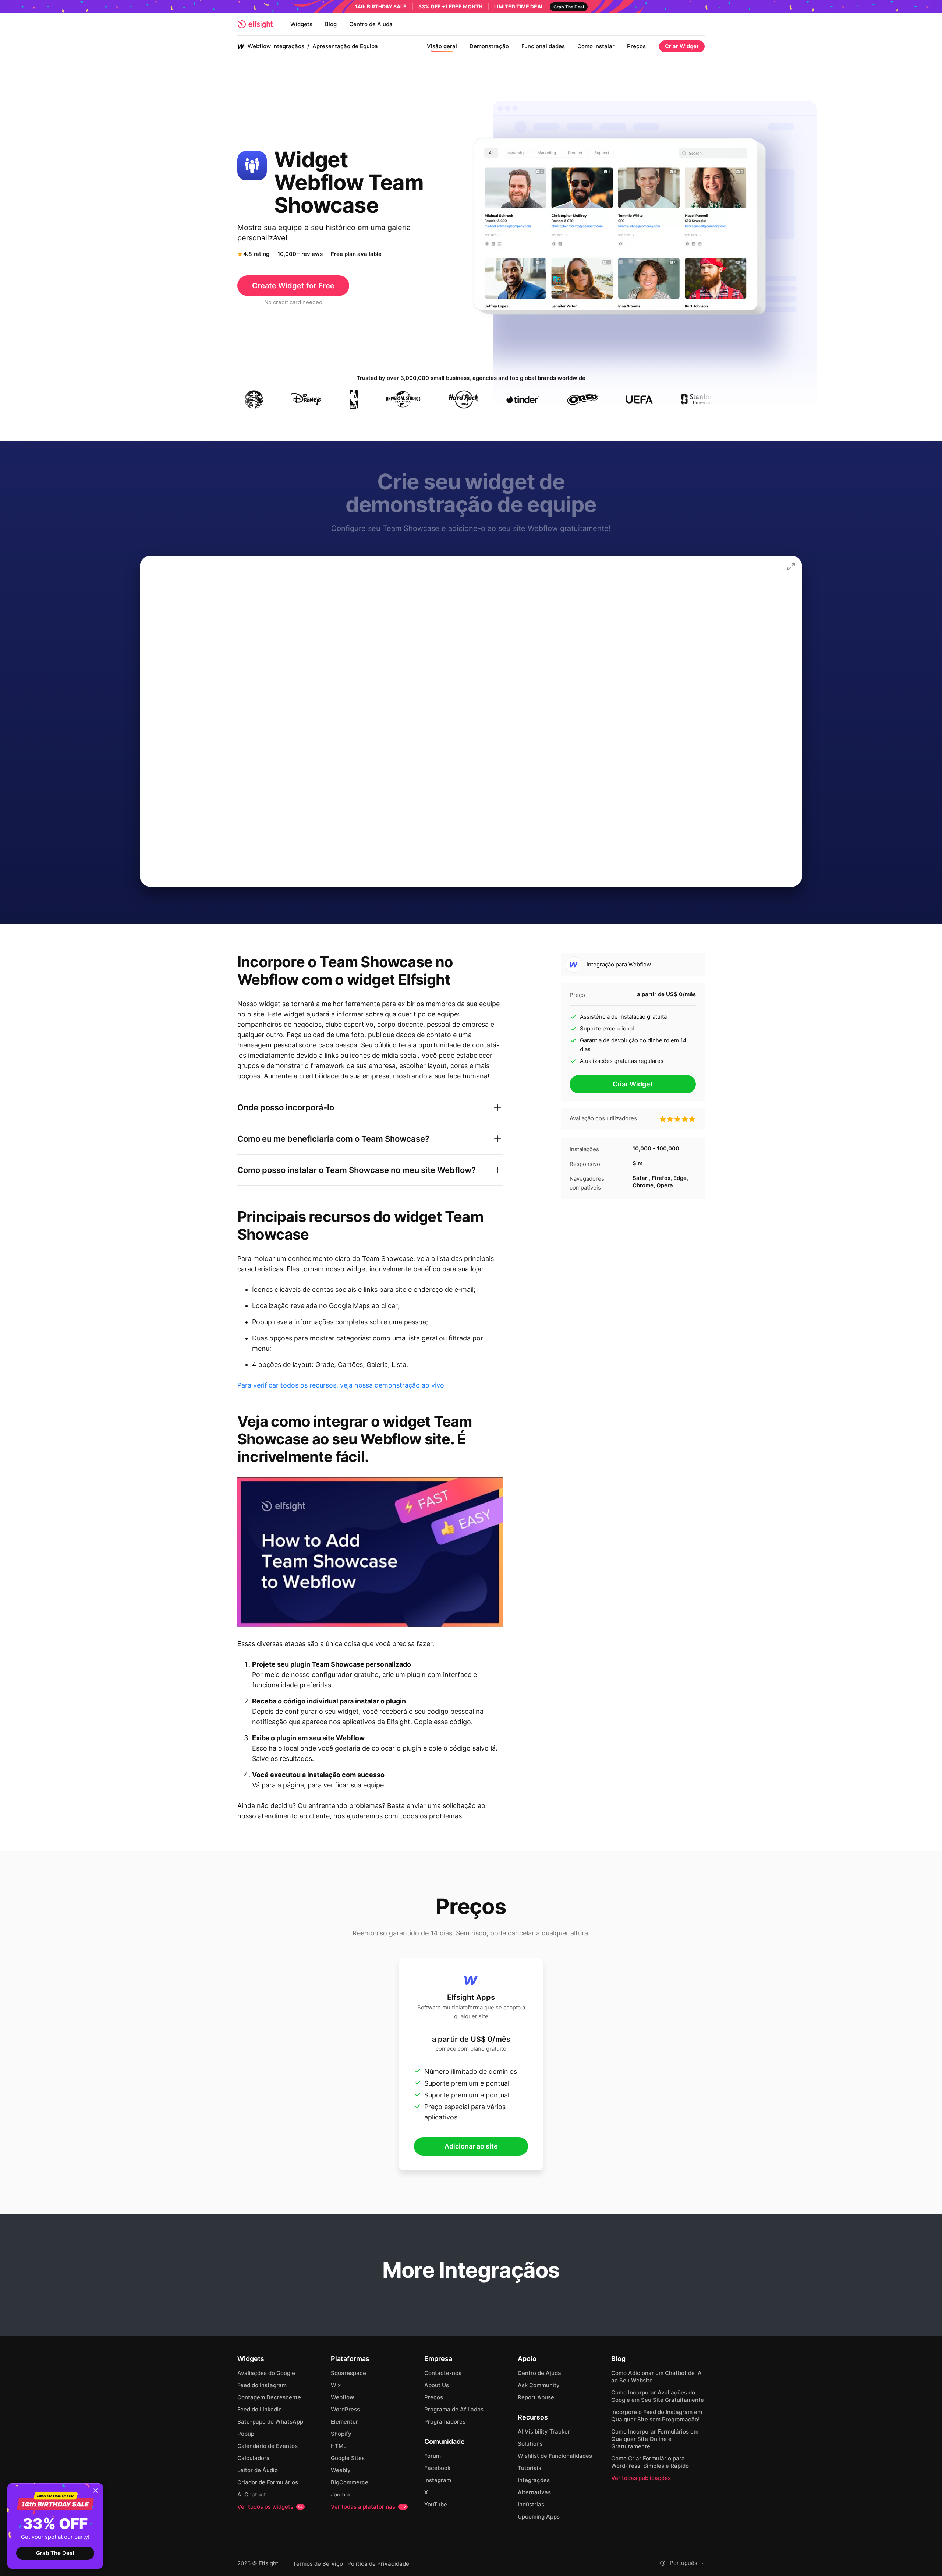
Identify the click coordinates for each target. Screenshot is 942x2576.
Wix (336, 2385)
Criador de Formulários (268, 2482)
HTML (339, 2446)
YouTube (436, 2504)
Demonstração (489, 46)
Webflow (342, 2397)
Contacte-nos (443, 2373)
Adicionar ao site (471, 2146)
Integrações (534, 2480)
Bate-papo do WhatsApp (270, 2422)
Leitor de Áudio (258, 2470)
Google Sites (348, 2458)
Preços (636, 46)
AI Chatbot (252, 2494)
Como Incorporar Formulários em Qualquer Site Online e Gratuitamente (655, 2439)
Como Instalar (596, 46)
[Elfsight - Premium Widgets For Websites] (255, 24)
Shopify (341, 2434)
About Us (437, 2385)
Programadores (445, 2422)
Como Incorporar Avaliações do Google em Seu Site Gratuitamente (658, 2396)
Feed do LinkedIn (260, 2409)
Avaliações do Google (266, 2373)
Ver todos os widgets (270, 2507)
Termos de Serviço (318, 2564)
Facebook (437, 2468)
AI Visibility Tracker (544, 2431)
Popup (246, 2434)
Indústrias (531, 2504)
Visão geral (442, 46)
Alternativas (534, 2492)
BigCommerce (350, 2482)
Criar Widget (682, 46)
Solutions (530, 2444)
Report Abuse (536, 2397)
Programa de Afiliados (454, 2409)
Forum (433, 2456)
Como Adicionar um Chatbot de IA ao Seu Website (656, 2377)
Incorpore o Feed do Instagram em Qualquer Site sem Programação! (657, 2416)
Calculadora (254, 2458)
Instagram (438, 2480)
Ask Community (539, 2385)
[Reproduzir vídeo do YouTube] (370, 1552)
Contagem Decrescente (269, 2397)
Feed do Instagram (262, 2385)
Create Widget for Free (293, 286)
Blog (331, 24)
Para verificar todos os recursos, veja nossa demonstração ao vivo (341, 1385)
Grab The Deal (55, 2553)
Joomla (340, 2494)
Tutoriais (530, 2468)
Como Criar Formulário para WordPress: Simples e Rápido (650, 2462)
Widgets (301, 24)
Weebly (341, 2470)
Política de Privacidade (378, 2564)
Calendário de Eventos (268, 2446)
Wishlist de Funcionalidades (555, 2456)
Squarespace (348, 2373)
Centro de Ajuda (371, 24)
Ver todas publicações (641, 2478)
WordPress (345, 2409)
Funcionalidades (543, 46)
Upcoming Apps (539, 2517)
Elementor (344, 2422)
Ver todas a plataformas (368, 2507)
